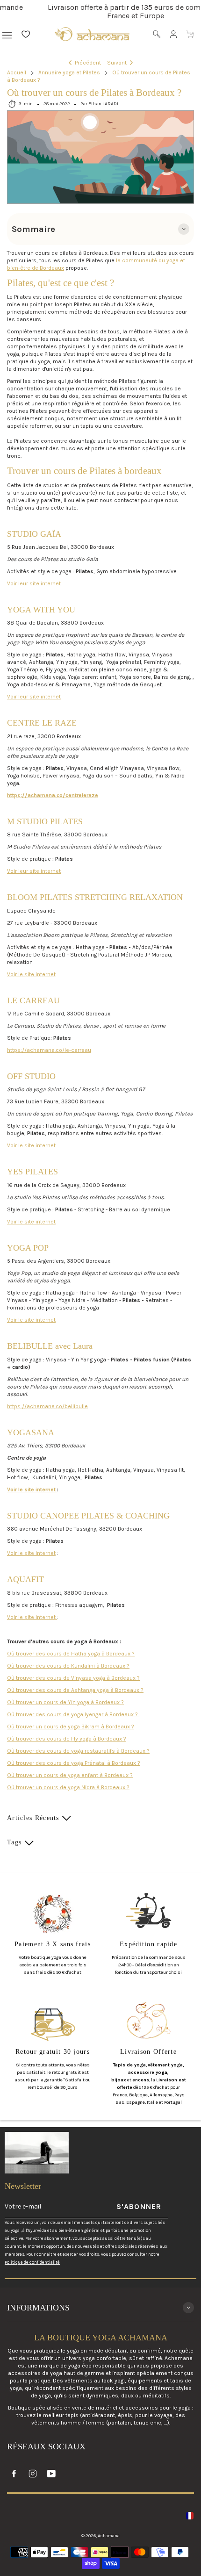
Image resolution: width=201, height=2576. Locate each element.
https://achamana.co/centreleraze (53, 795)
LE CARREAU (33, 1000)
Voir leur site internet (34, 583)
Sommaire (33, 229)
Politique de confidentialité (32, 2262)
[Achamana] (92, 34)
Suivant (117, 63)
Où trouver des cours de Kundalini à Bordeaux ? (68, 1666)
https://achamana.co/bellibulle (47, 1406)
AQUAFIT (25, 1579)
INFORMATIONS (38, 2308)
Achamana (109, 2536)
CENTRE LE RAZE (42, 723)
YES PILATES (32, 1172)
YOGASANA (31, 1432)
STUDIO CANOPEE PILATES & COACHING (88, 1516)
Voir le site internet (31, 974)
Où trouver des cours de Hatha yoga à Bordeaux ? (71, 1654)
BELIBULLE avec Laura (50, 1346)
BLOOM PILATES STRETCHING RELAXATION (95, 897)
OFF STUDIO (31, 1076)
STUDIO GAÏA (34, 534)
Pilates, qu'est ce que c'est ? (61, 283)
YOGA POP (28, 1248)
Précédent (88, 63)
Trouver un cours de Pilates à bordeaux (84, 471)
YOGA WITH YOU (41, 610)
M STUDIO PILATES (45, 821)
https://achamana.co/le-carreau (49, 1050)
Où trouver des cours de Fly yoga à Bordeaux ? (67, 1739)
